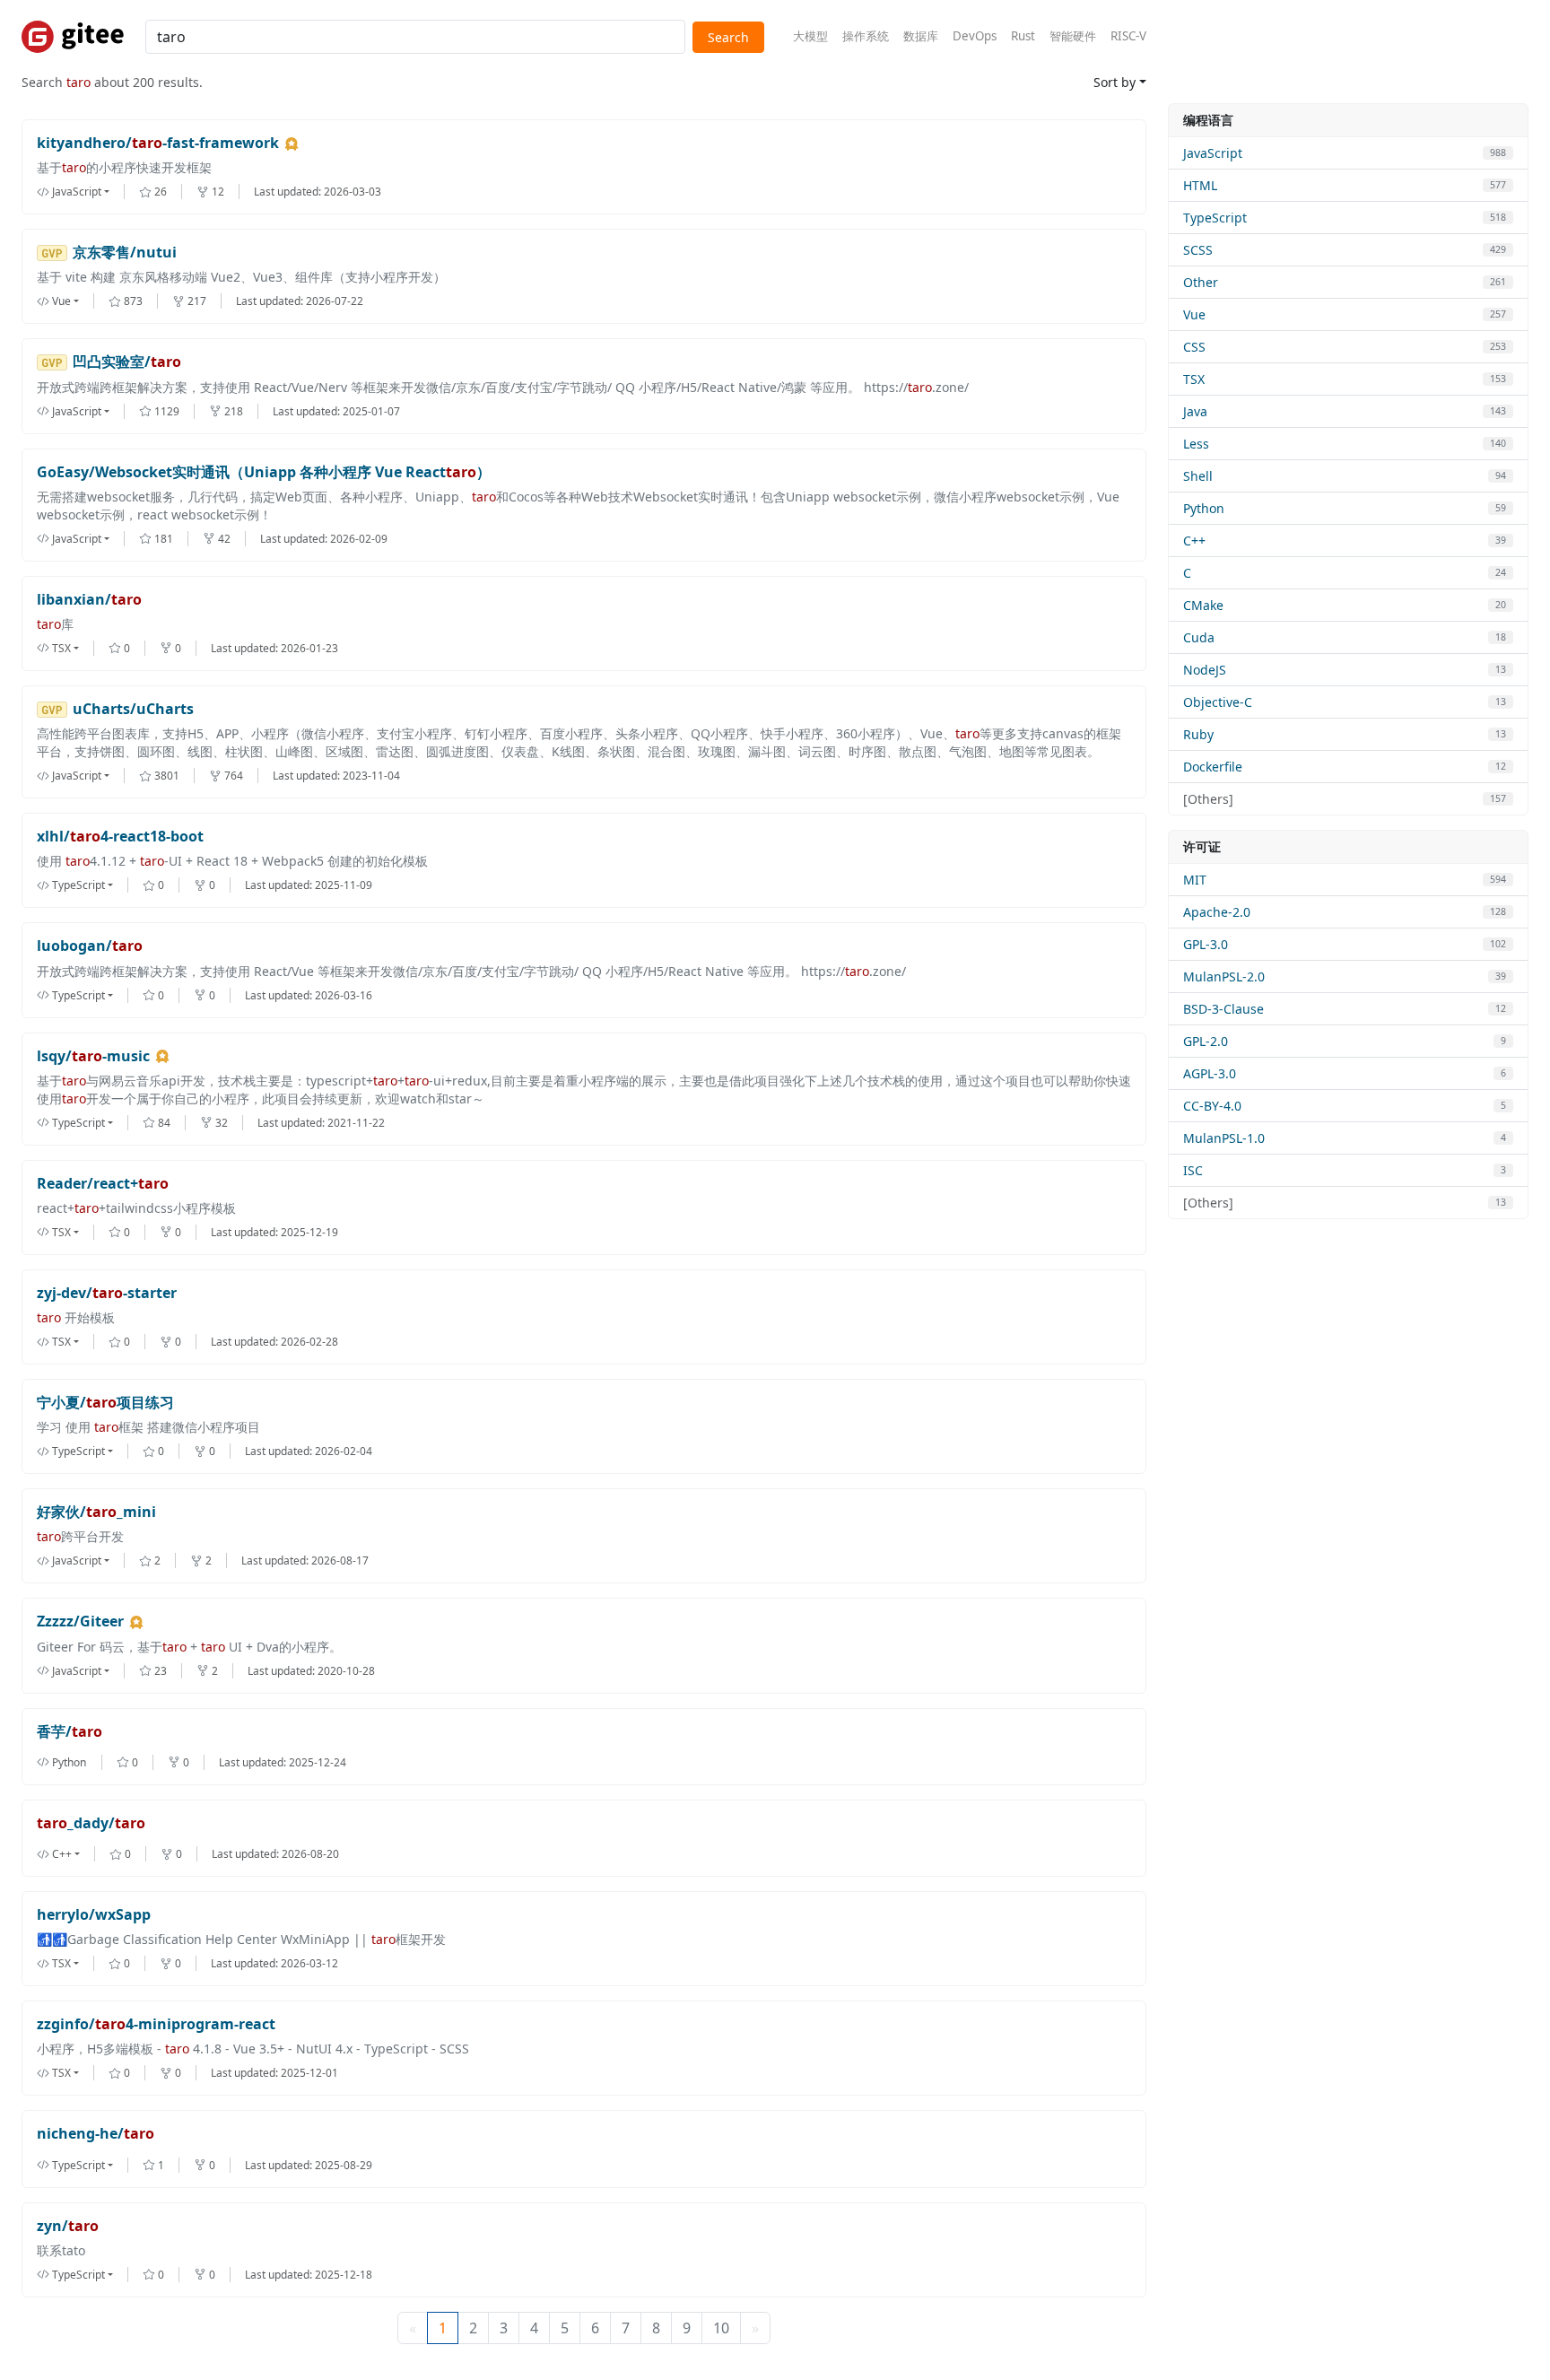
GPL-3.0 (1206, 944)
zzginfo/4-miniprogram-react (156, 2024)
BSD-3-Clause (1223, 1009)
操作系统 (866, 36)
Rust (1023, 36)
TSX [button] (61, 648)
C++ (1194, 541)
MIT (1195, 880)
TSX (1194, 379)
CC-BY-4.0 (1212, 1106)
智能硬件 (1073, 36)
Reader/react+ (103, 1184)
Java (1195, 411)
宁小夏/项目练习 (105, 1403)
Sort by (1115, 82)
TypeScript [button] (78, 885)
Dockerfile (1213, 767)
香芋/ (70, 1732)
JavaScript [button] (77, 192)
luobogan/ (90, 946)
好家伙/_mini (96, 1512)
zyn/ (68, 2226)
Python (1204, 508)
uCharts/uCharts (133, 709)
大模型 (810, 36)
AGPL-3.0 (1210, 1073)
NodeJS (1205, 670)
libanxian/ (89, 600)
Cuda (1199, 637)
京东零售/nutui (125, 253)
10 (721, 2328)
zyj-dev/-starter (107, 1293)
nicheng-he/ (96, 2134)
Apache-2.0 (1217, 912)
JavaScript (1213, 153)
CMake (1203, 605)
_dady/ (91, 1823)
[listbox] (88, 192)
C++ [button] (62, 1854)
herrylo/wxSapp (94, 1915)
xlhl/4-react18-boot (120, 837)
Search (728, 37)
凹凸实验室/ (127, 362)
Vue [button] (61, 301)
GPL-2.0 (1206, 1041)
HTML (1200, 185)
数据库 (921, 36)
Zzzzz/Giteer (80, 1622)
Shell (1198, 476)
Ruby (1198, 734)
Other (1201, 282)
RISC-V (1128, 36)
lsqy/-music (93, 1056)
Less (1196, 444)
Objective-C (1218, 702)
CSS (1194, 347)
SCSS (1198, 250)
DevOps (975, 36)
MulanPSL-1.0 (1224, 1138)
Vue (1194, 314)
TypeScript (1215, 218)
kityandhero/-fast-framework (158, 143)
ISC (1193, 1170)
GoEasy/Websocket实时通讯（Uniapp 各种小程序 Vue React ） (264, 472)
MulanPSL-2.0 (1224, 976)
